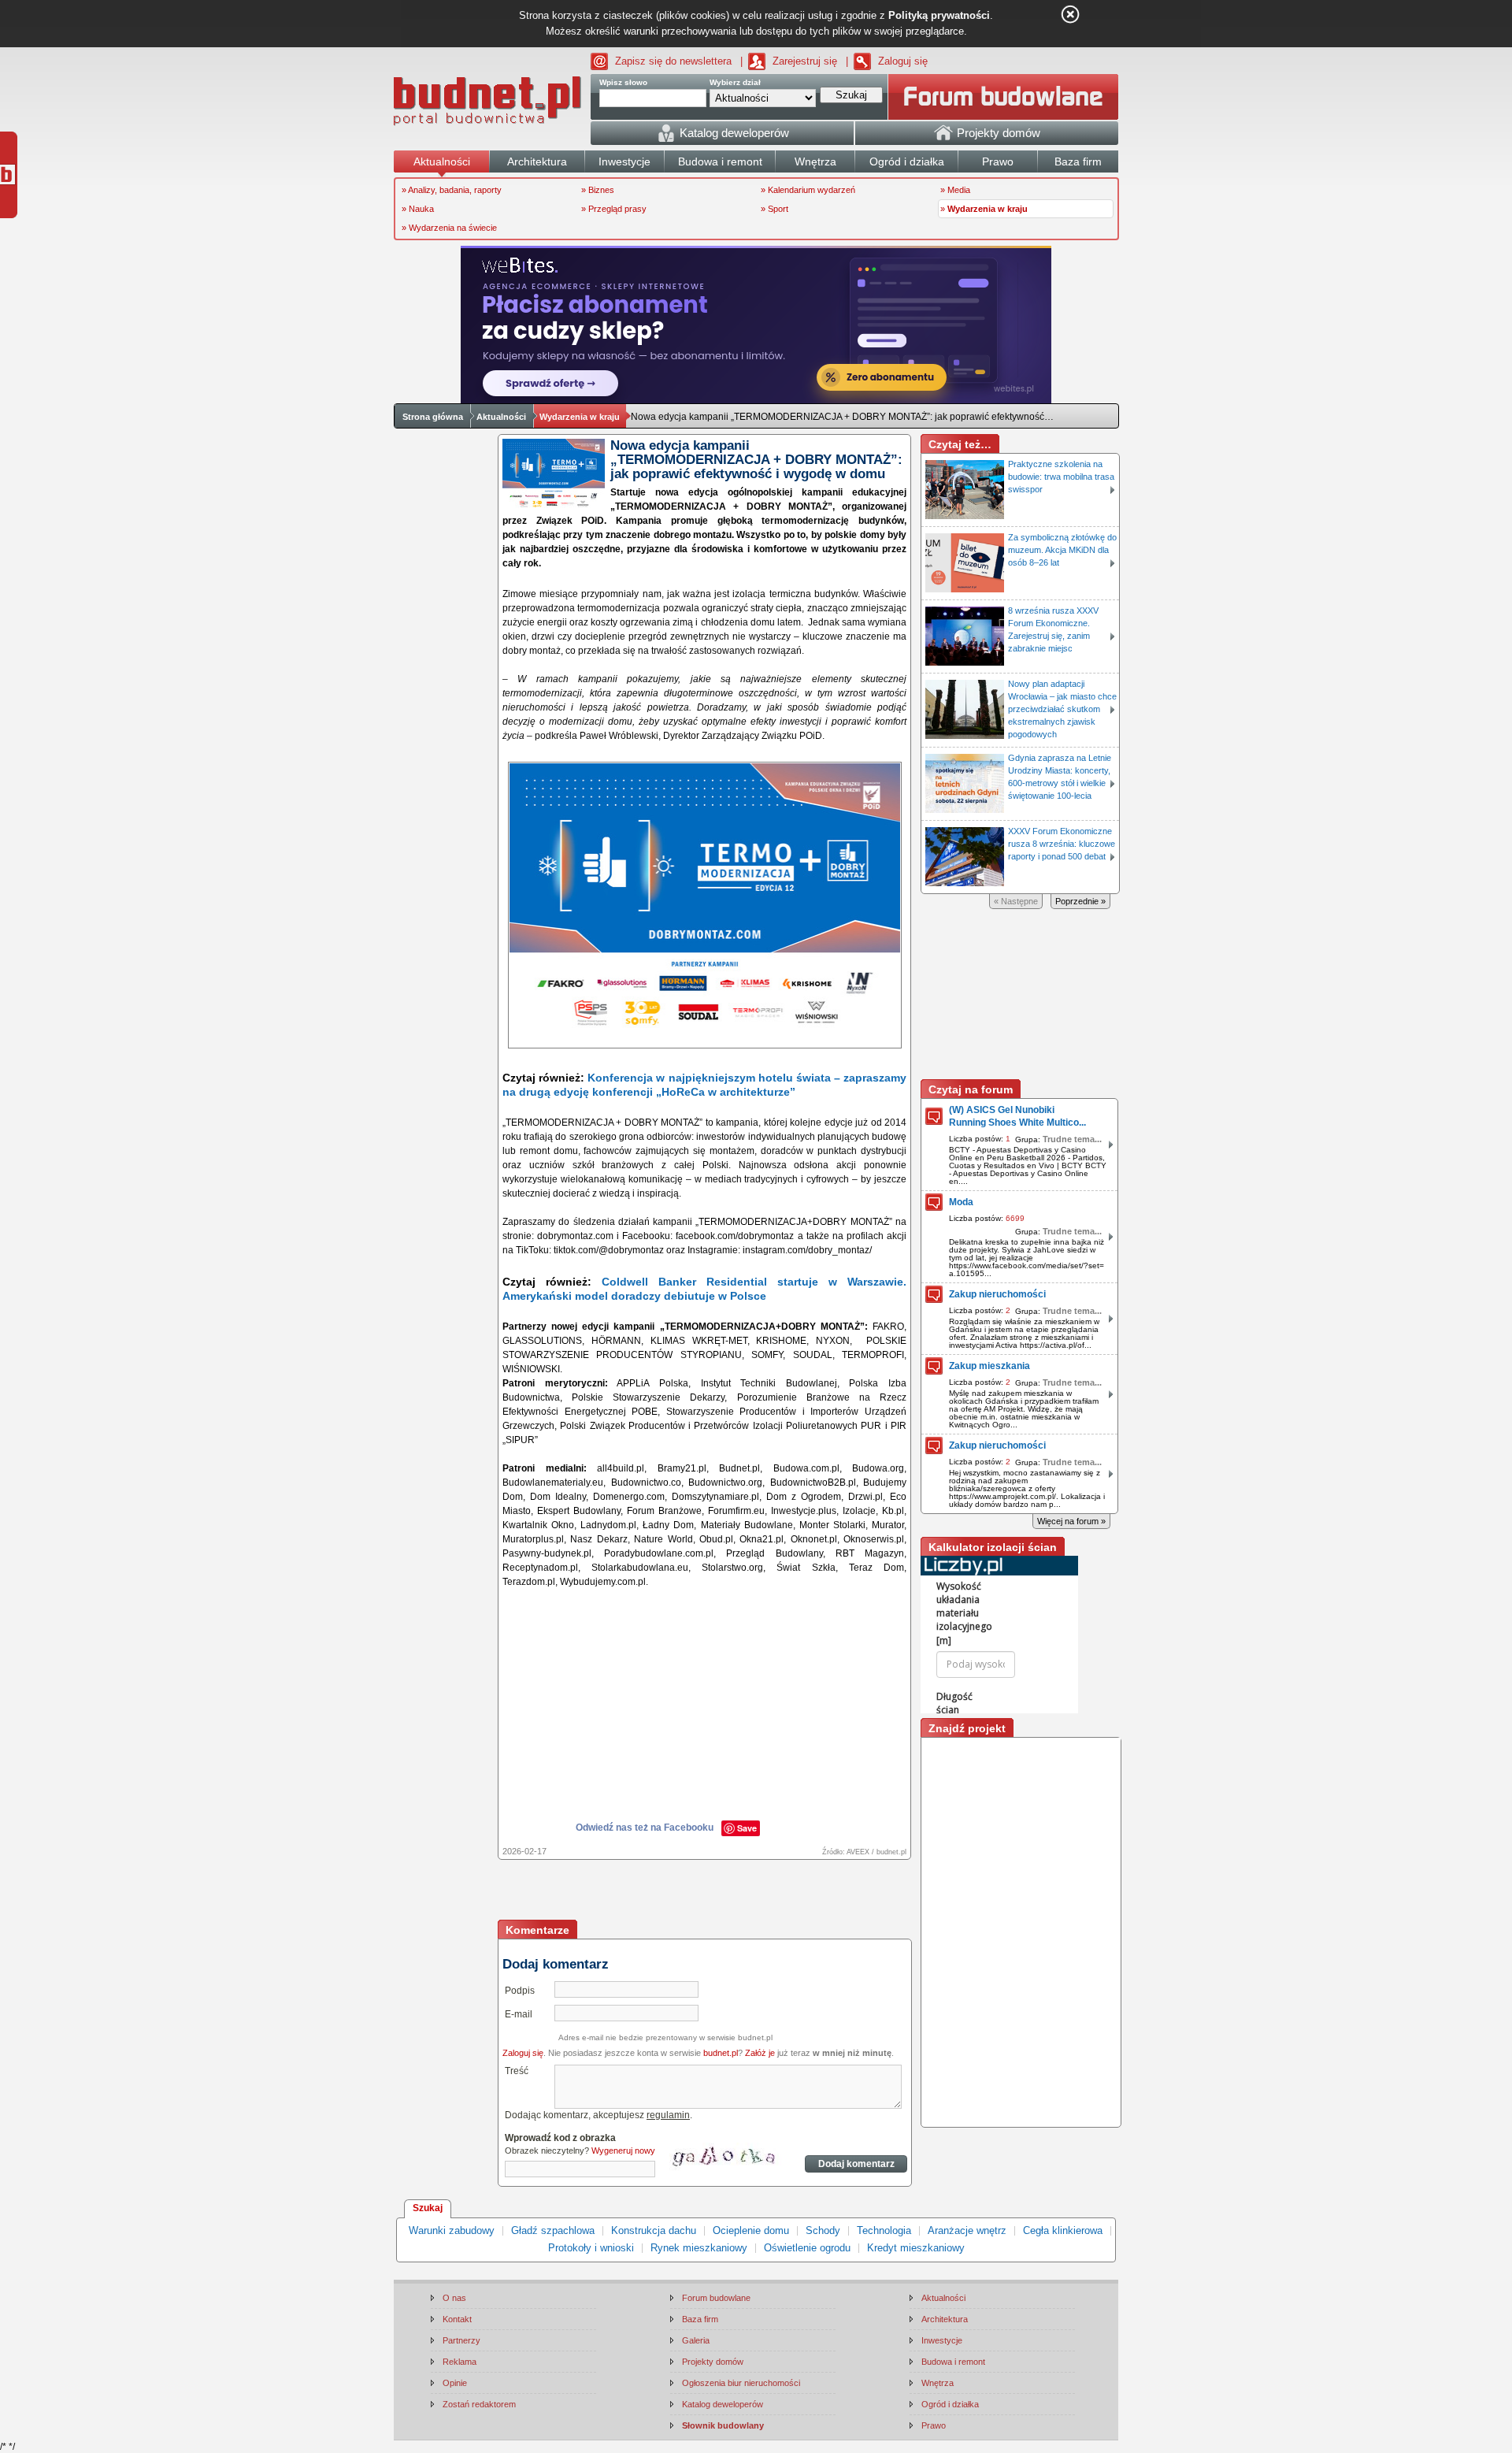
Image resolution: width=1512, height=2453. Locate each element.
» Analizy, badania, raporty (452, 190)
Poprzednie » (1080, 901)
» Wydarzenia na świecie (449, 228)
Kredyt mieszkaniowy (916, 2248)
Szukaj (428, 2208)
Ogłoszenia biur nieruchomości (741, 2383)
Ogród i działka (950, 2404)
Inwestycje (942, 2340)
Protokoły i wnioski (591, 2248)
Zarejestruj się (805, 61)
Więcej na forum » (1071, 1521)
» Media (955, 190)
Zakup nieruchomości (997, 1294)
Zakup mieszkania (989, 1366)
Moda (961, 1202)
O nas (454, 2298)
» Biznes (598, 190)
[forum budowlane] (1003, 97)
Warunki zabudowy (452, 2230)
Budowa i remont (953, 2362)
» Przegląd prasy (614, 209)
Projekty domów (713, 2362)
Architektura (945, 2319)
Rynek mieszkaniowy (699, 2248)
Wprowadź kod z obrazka (560, 2138)
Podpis (520, 1991)
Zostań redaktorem (479, 2404)
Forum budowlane (716, 2298)
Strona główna (433, 417)
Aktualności (501, 417)
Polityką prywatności (939, 15)
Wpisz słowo (623, 82)
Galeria (696, 2340)
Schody (823, 2230)
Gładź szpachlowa (553, 2230)
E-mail (519, 2014)
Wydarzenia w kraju (580, 417)
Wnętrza (938, 2383)
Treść (517, 2071)
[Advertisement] (706, 1891)
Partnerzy (461, 2340)
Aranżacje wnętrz (967, 2230)
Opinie (455, 2383)
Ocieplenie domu (751, 2230)
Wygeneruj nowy (623, 2151)
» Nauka (418, 209)
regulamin (668, 2115)
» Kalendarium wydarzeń (808, 190)
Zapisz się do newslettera (673, 61)
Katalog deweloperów (723, 2404)
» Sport (775, 209)
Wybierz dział (735, 82)
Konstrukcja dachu (654, 2230)
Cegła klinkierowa (1063, 2230)
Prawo (934, 2425)
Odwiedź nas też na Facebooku (645, 1828)
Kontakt (457, 2319)
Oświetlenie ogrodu (807, 2248)
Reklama (460, 2362)
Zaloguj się (903, 61)
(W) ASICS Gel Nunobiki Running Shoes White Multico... (1017, 1116)
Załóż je (760, 2053)
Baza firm (700, 2319)
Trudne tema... (1072, 1139)
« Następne (1016, 901)
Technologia (884, 2230)
